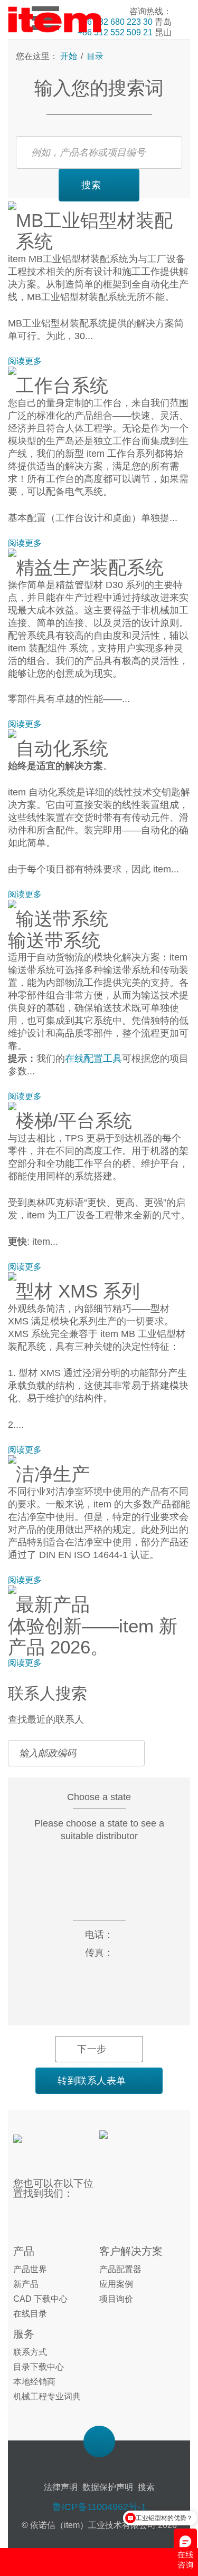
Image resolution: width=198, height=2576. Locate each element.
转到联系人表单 (92, 2081)
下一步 (92, 2049)
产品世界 (30, 2269)
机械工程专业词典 (47, 2396)
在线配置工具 (93, 1059)
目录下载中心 (39, 2367)
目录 (94, 56)
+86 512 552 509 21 (115, 32)
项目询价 (116, 2299)
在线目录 (30, 2314)
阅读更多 (25, 361)
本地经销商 (34, 2382)
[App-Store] (135, 2141)
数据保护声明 (108, 2487)
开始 (70, 56)
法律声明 (61, 2487)
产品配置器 (120, 2269)
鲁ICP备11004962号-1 (99, 2507)
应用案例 (116, 2284)
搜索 (91, 185)
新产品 (26, 2284)
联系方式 (30, 2352)
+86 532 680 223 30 (115, 22)
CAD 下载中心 (40, 2299)
